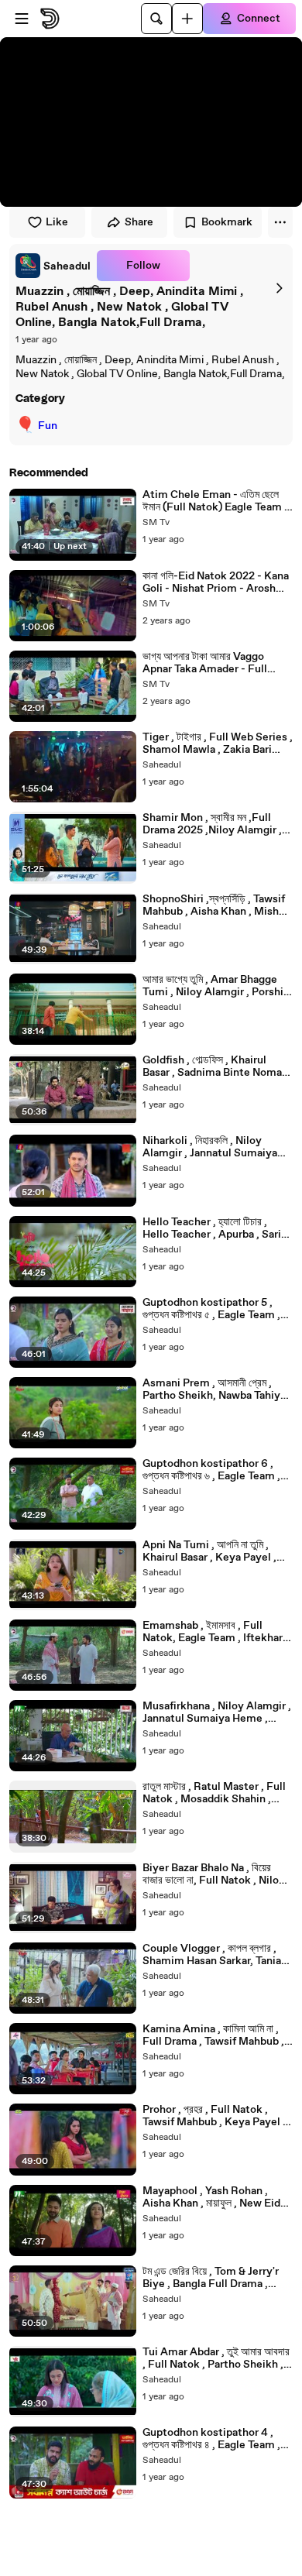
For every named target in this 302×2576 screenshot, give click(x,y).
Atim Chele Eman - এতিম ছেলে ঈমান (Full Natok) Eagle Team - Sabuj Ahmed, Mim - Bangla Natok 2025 (216, 501)
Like (57, 222)
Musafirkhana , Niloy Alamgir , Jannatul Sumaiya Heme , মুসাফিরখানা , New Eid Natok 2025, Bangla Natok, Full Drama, (217, 1712)
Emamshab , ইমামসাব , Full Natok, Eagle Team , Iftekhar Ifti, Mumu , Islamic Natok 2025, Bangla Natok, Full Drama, (213, 1632)
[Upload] (187, 19)
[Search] (156, 19)
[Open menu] (22, 19)
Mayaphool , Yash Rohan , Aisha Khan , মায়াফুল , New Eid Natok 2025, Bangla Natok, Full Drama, (211, 2197)
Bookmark (227, 222)
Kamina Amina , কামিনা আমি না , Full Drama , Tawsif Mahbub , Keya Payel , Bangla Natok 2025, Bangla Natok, (213, 2035)
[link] (53, 266)
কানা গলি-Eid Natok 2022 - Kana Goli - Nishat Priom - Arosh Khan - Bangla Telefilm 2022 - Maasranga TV (216, 582)
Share (139, 222)
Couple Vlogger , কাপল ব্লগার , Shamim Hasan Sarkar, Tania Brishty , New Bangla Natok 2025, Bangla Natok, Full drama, (212, 1955)
